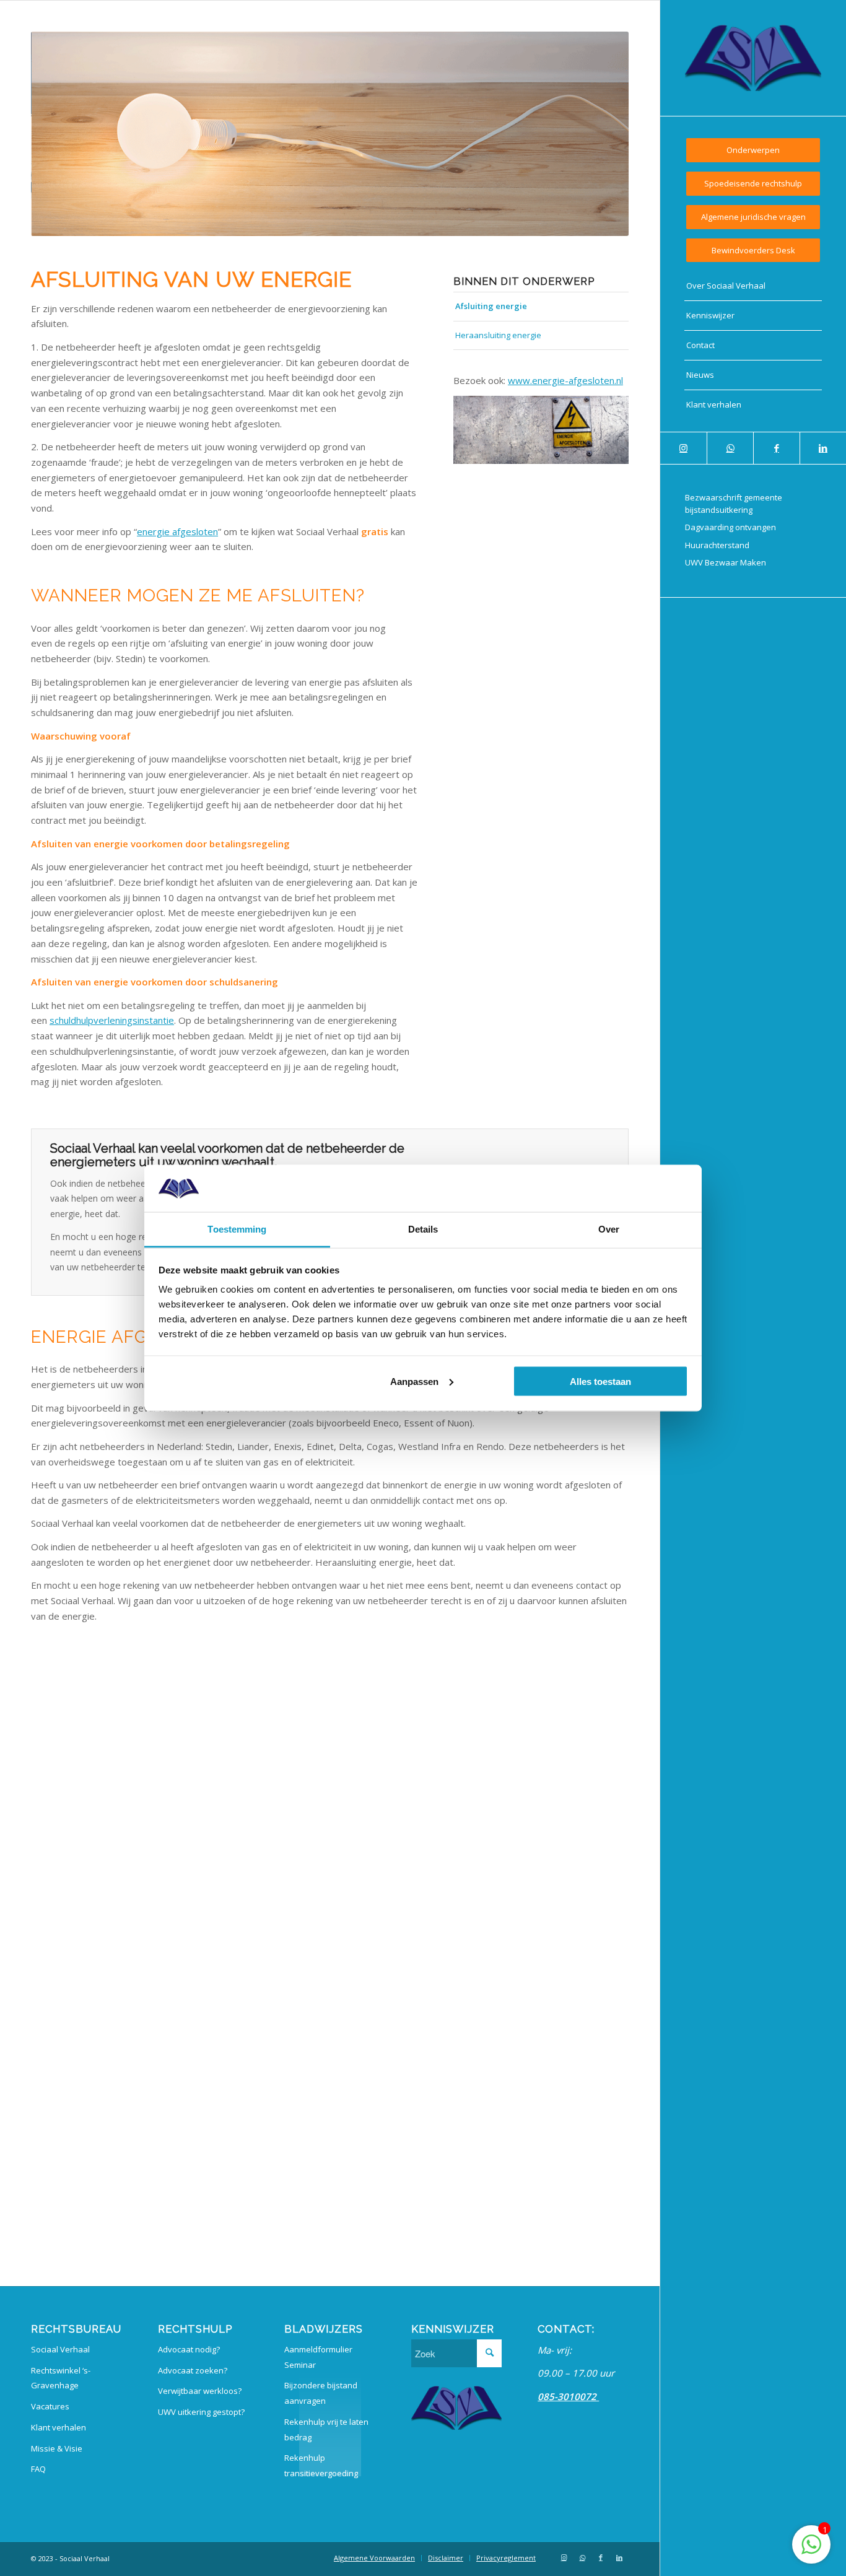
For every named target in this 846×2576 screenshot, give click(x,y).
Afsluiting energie (491, 306)
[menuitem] (753, 150)
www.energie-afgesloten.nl (565, 380)
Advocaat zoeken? (193, 2370)
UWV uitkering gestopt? (201, 2412)
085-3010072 (568, 2396)
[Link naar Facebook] (776, 448)
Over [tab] (609, 1229)
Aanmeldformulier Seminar (318, 2357)
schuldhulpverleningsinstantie (112, 1020)
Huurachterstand (717, 545)
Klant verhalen (59, 2427)
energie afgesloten (177, 531)
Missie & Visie (57, 2448)
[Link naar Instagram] (683, 448)
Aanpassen (414, 1381)
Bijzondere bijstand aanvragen (321, 2393)
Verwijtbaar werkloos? (200, 2391)
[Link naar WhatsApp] (730, 448)
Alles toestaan (600, 1381)
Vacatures (50, 2406)
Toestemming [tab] (237, 1229)
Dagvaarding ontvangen (730, 527)
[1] (811, 2551)
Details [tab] (423, 1229)
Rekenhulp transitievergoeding (321, 2465)
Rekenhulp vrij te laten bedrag (326, 2430)
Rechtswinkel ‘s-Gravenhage (61, 2378)
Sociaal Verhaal (60, 2349)
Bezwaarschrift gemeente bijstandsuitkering (734, 504)
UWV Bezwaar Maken (726, 562)
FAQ (38, 2469)
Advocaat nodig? (189, 2349)
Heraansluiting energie (498, 335)
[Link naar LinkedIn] (823, 448)
